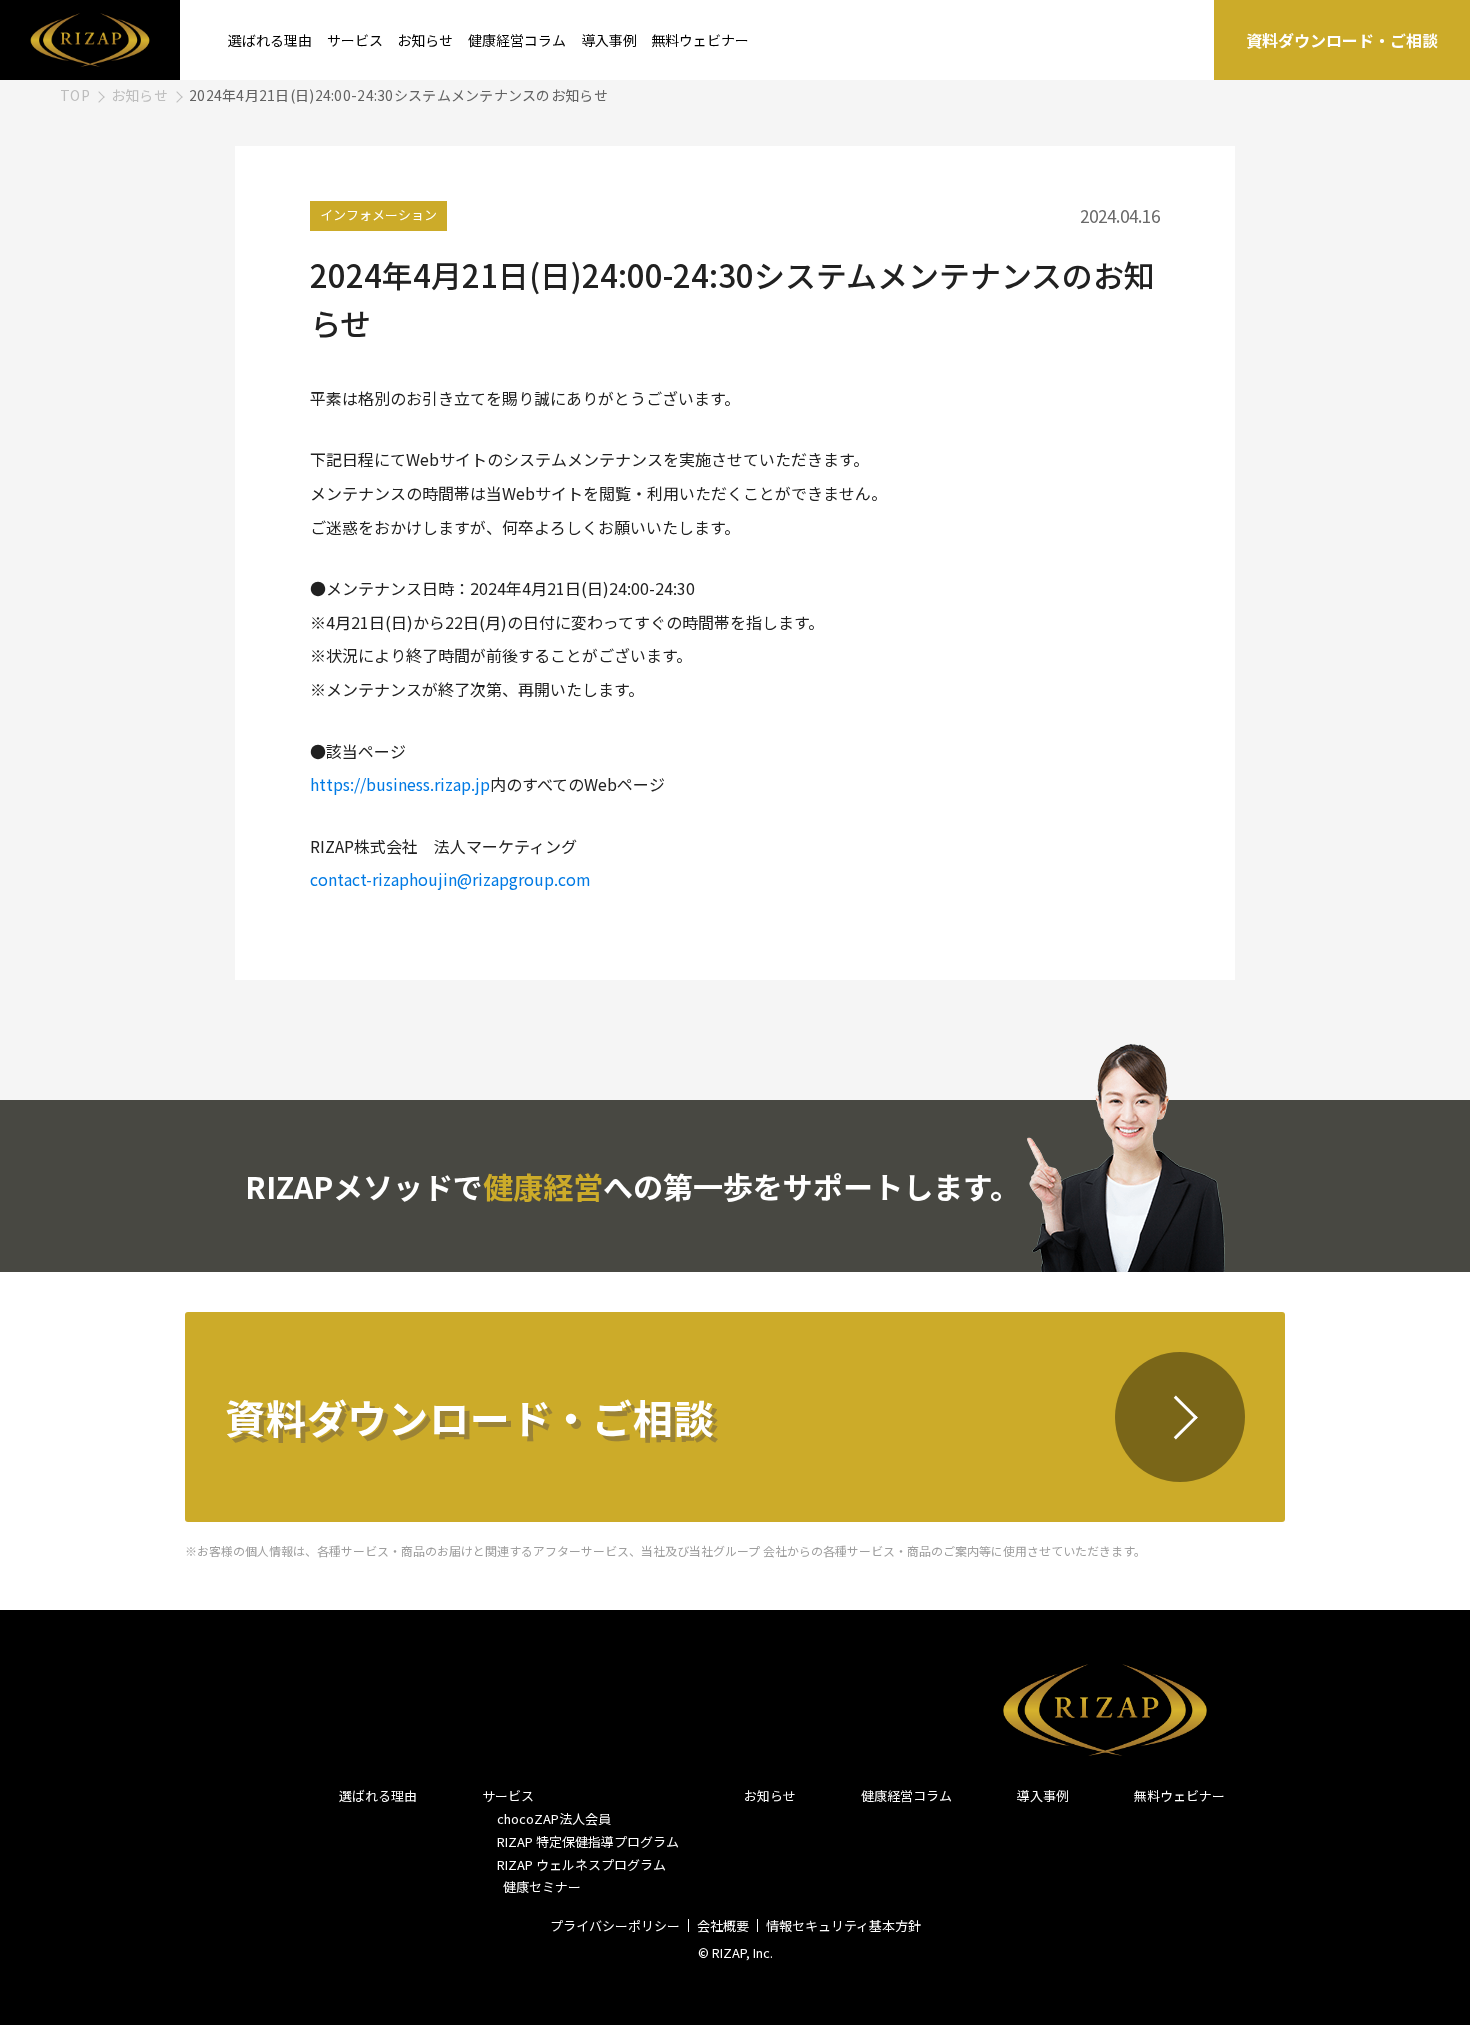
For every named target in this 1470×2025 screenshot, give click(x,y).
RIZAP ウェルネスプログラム (581, 1864)
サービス (355, 40)
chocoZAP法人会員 (554, 1818)
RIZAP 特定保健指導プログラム (588, 1841)
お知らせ (425, 40)
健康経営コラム (517, 40)
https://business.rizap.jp (400, 784)
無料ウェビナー (700, 40)
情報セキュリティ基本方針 (843, 1925)
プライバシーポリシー (615, 1925)
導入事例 (609, 40)
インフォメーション (378, 214)
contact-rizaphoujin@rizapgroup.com (450, 879)
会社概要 (723, 1925)
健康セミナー (539, 1886)
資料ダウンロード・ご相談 (1342, 40)
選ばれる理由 (270, 40)
